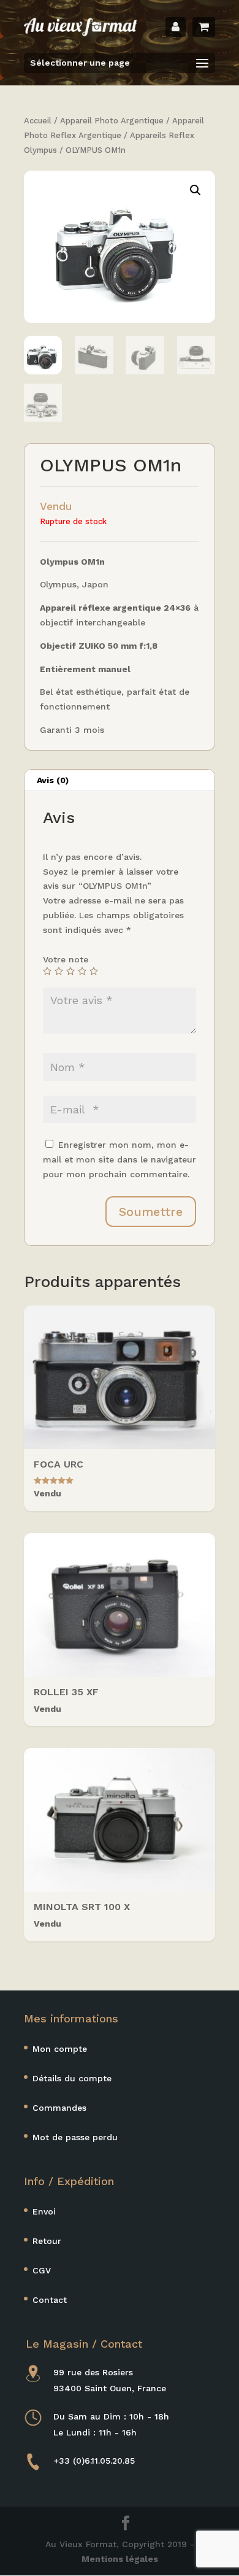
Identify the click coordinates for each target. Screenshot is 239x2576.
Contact (50, 2300)
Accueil (38, 121)
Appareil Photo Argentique (112, 121)
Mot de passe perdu (75, 2137)
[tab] (120, 780)
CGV (42, 2270)
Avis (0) (53, 780)
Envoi (44, 2211)
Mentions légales (120, 2559)
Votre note (66, 959)
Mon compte (60, 2049)
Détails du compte (72, 2078)
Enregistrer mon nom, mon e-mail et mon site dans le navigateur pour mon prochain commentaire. (120, 1159)
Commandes (59, 2108)
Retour (47, 2241)
